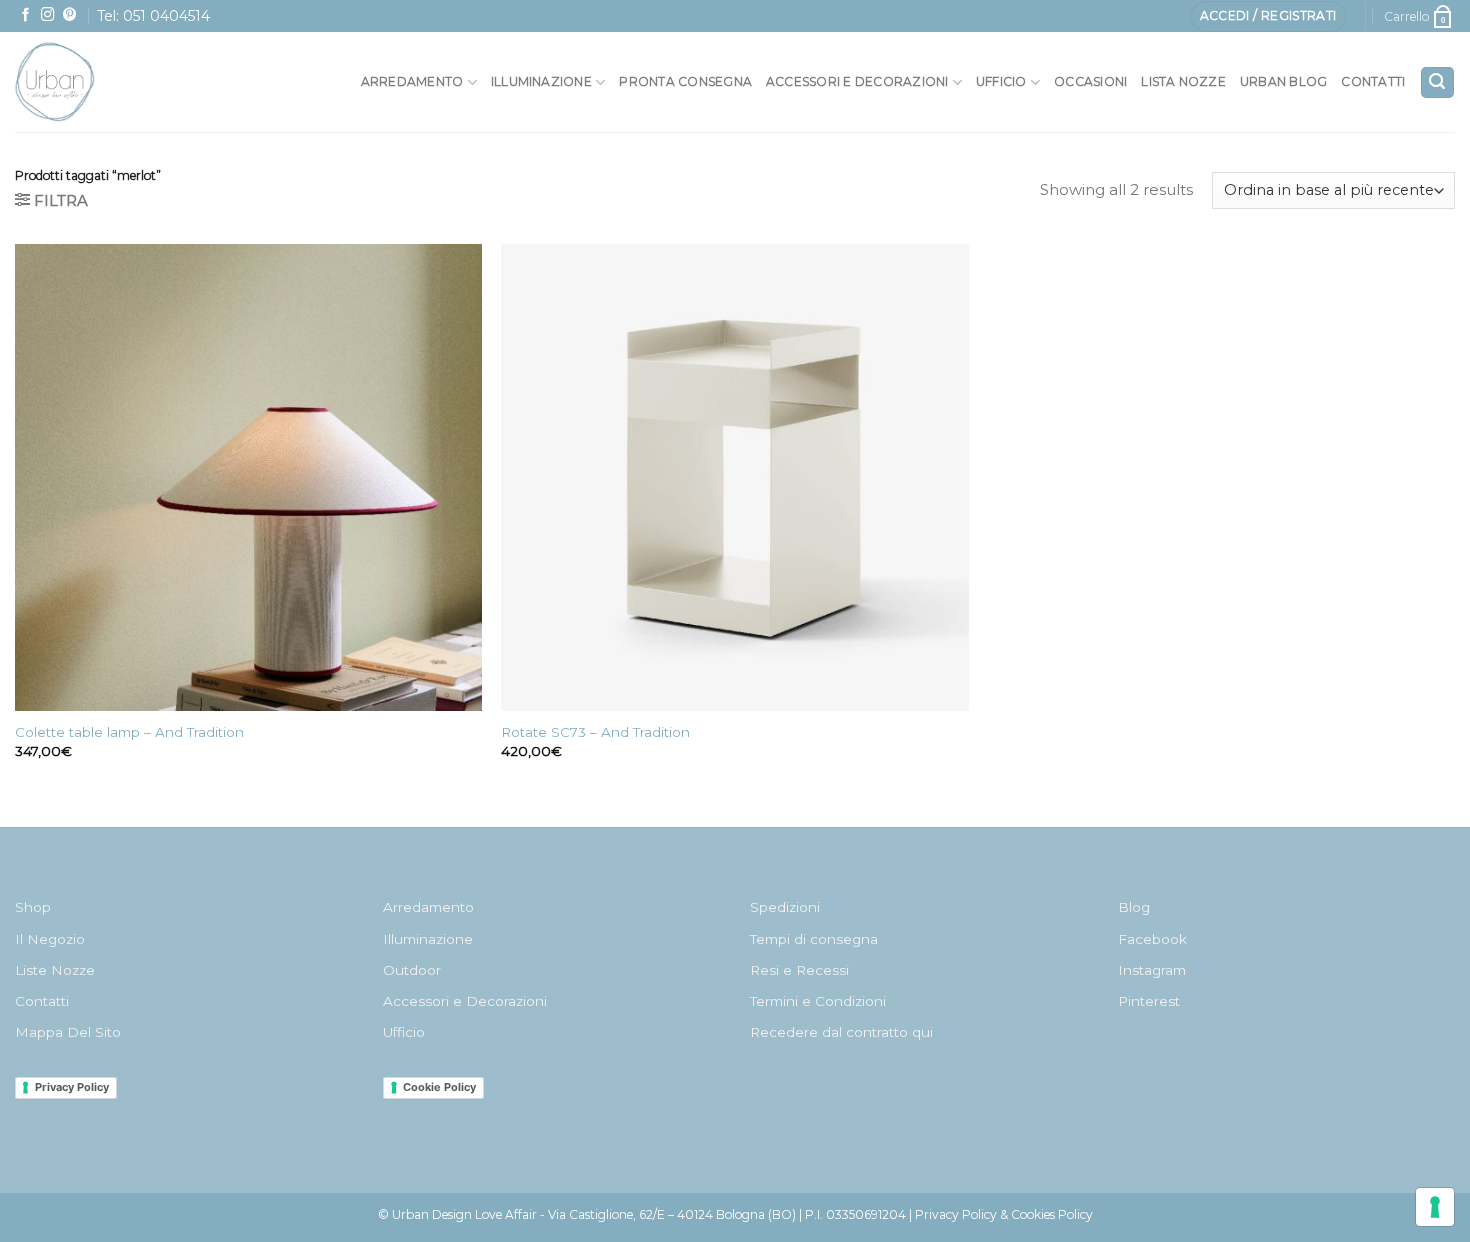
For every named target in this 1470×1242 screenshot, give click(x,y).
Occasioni (1090, 81)
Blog (1134, 907)
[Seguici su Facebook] (26, 15)
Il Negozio (50, 939)
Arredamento (412, 81)
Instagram (1152, 970)
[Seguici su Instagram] (48, 15)
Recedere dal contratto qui (841, 1032)
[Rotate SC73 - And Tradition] (734, 477)
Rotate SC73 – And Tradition (595, 732)
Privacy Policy (72, 1087)
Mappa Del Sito (68, 1032)
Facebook (1152, 939)
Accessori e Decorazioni (465, 1001)
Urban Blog (1283, 81)
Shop (33, 907)
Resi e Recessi (799, 970)
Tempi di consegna (814, 939)
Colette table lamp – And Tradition (129, 732)
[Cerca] (1437, 82)
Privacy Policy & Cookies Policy (1004, 1214)
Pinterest (1149, 1001)
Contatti (1373, 81)
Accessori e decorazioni (857, 81)
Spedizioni (785, 907)
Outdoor (412, 970)
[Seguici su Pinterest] (70, 15)
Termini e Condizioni (818, 1001)
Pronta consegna (685, 81)
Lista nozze (1183, 81)
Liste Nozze (55, 970)
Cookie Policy (439, 1087)
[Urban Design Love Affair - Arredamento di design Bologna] (99, 82)
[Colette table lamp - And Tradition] (248, 477)
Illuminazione (541, 81)
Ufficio (1001, 81)
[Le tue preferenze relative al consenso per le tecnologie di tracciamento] (1435, 1207)
